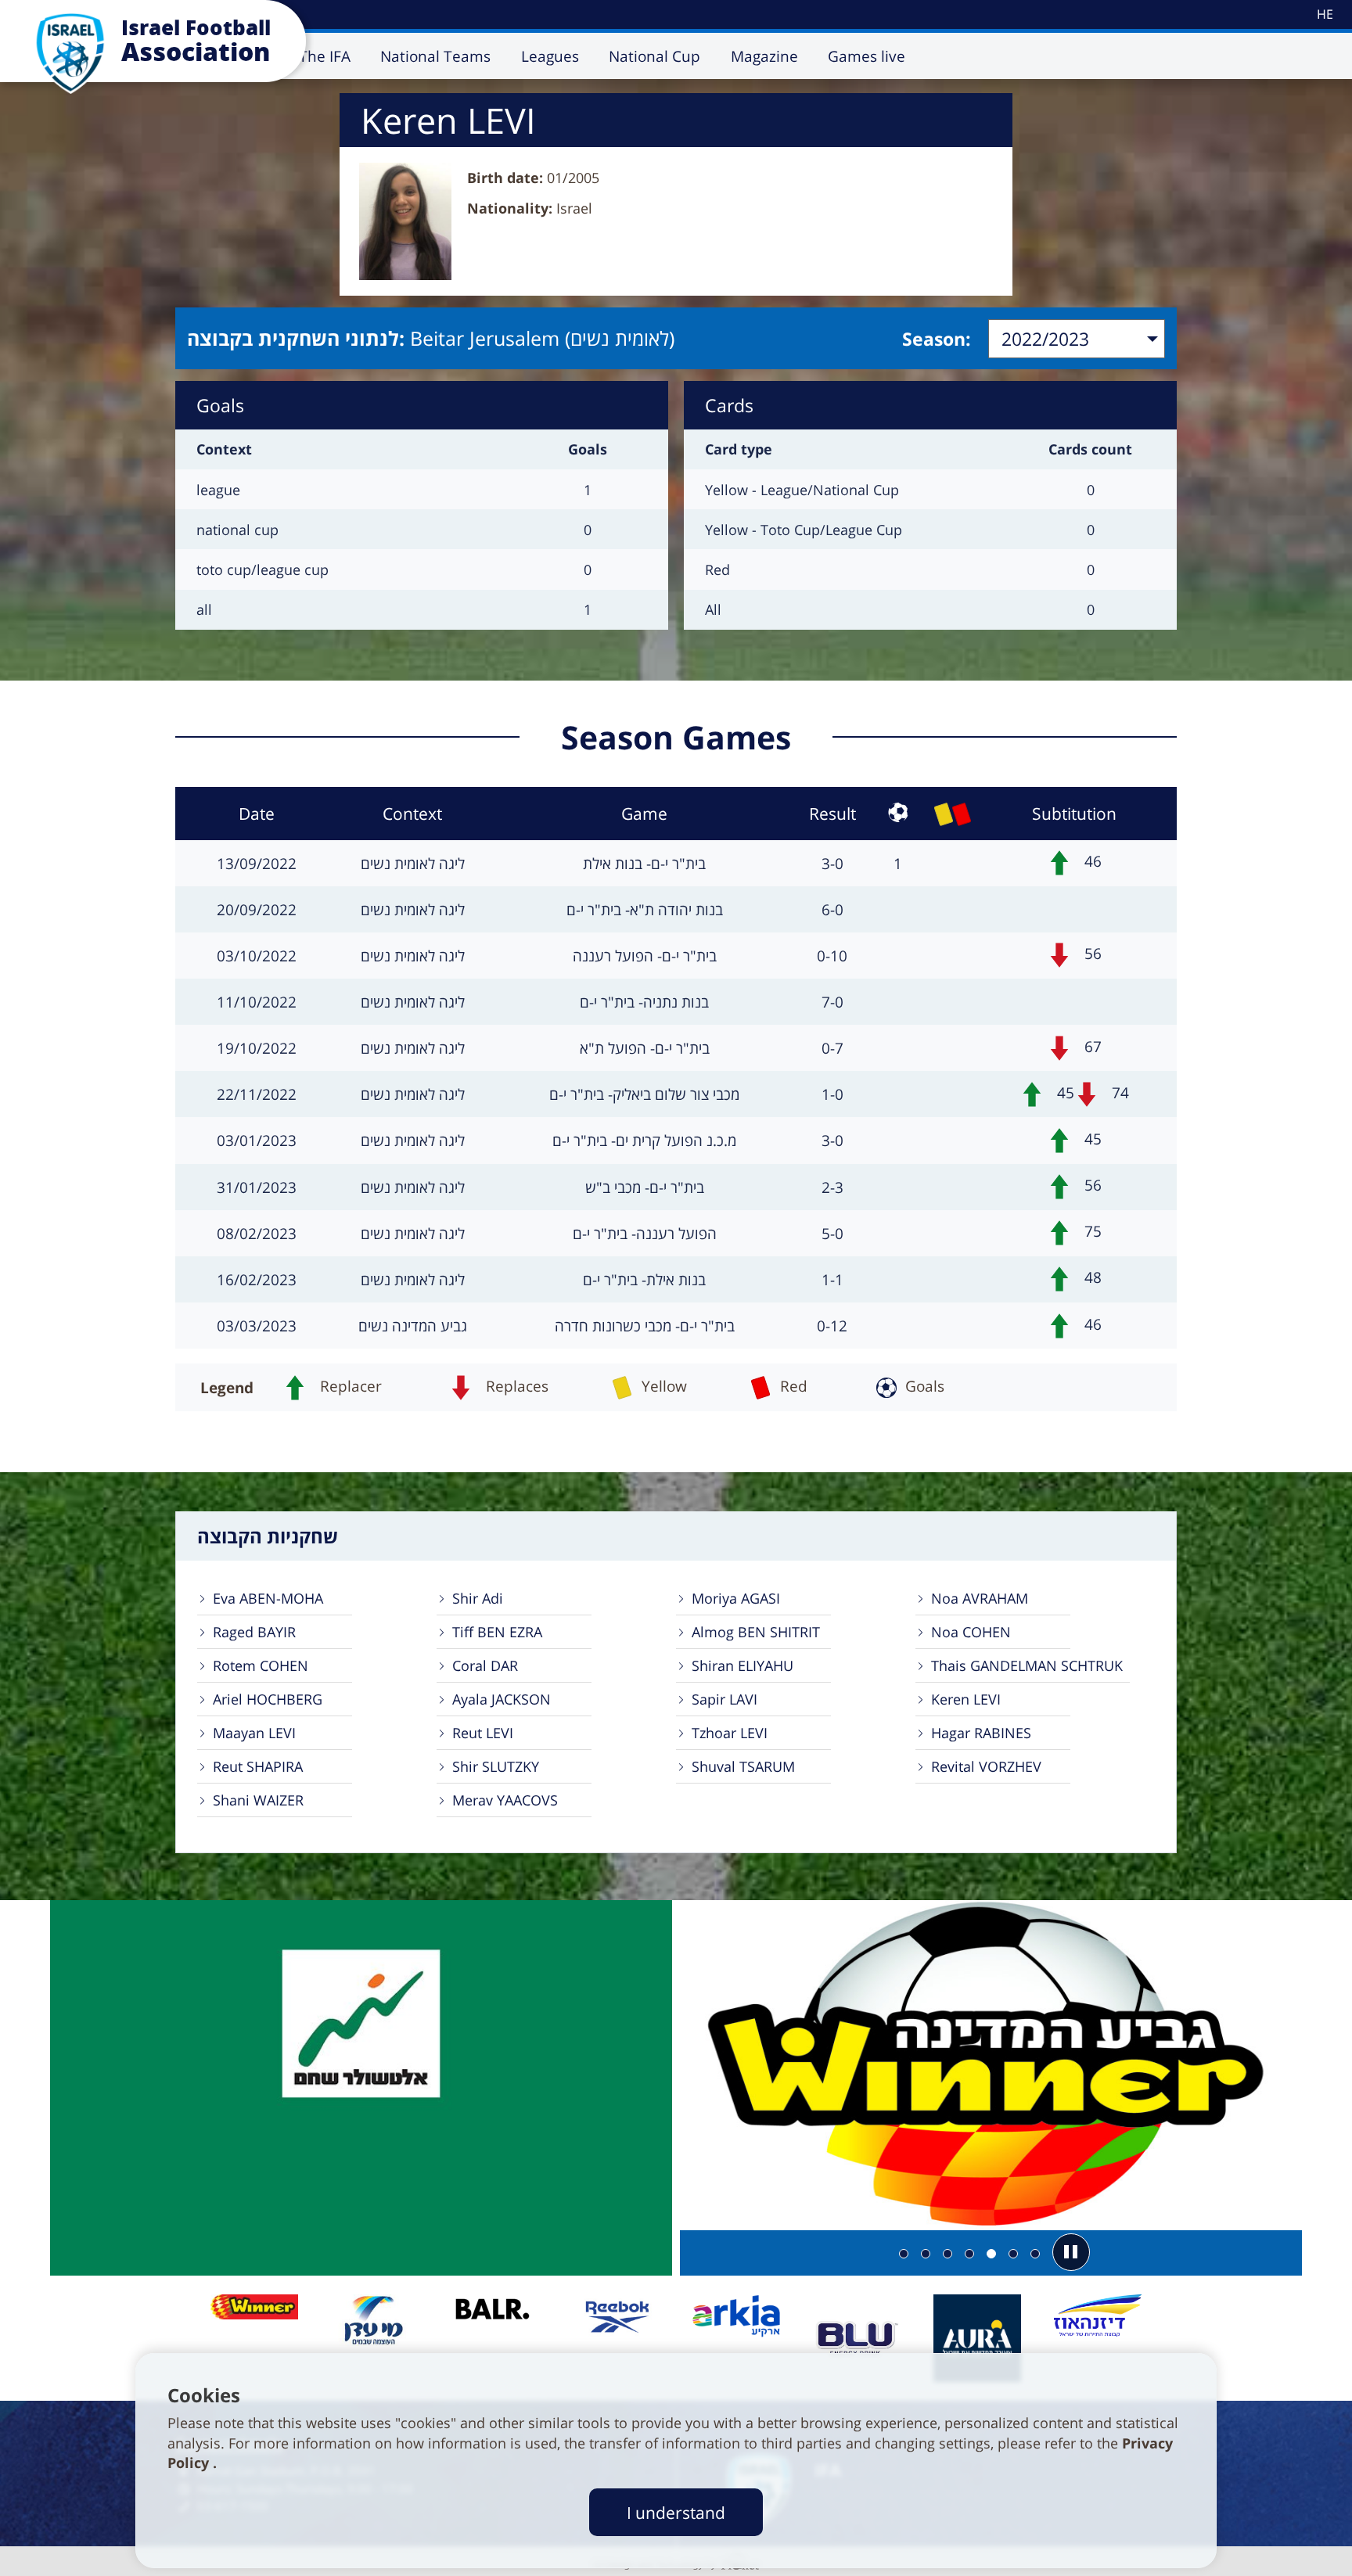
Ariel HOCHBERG (268, 1699)
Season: (937, 339)
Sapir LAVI (725, 1699)
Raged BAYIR (254, 1632)
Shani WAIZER (258, 1800)
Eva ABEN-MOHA (268, 1598)
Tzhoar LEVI (730, 1733)
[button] (1071, 2252)
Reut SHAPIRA (258, 1766)
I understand (676, 2512)
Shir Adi (478, 1598)
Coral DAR (485, 1665)
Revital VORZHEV (986, 1766)
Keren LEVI (966, 1699)
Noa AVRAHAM (980, 1598)
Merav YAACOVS (505, 1800)
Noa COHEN (971, 1632)
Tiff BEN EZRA (497, 1632)
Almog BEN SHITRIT (756, 1632)
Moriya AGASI (736, 1598)
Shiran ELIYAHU (743, 1665)
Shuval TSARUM (743, 1766)
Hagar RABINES (981, 1733)
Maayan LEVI (254, 1733)
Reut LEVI (483, 1733)
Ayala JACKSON (502, 1699)
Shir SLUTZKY (496, 1766)
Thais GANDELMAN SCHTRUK (1027, 1665)
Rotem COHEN (261, 1665)
